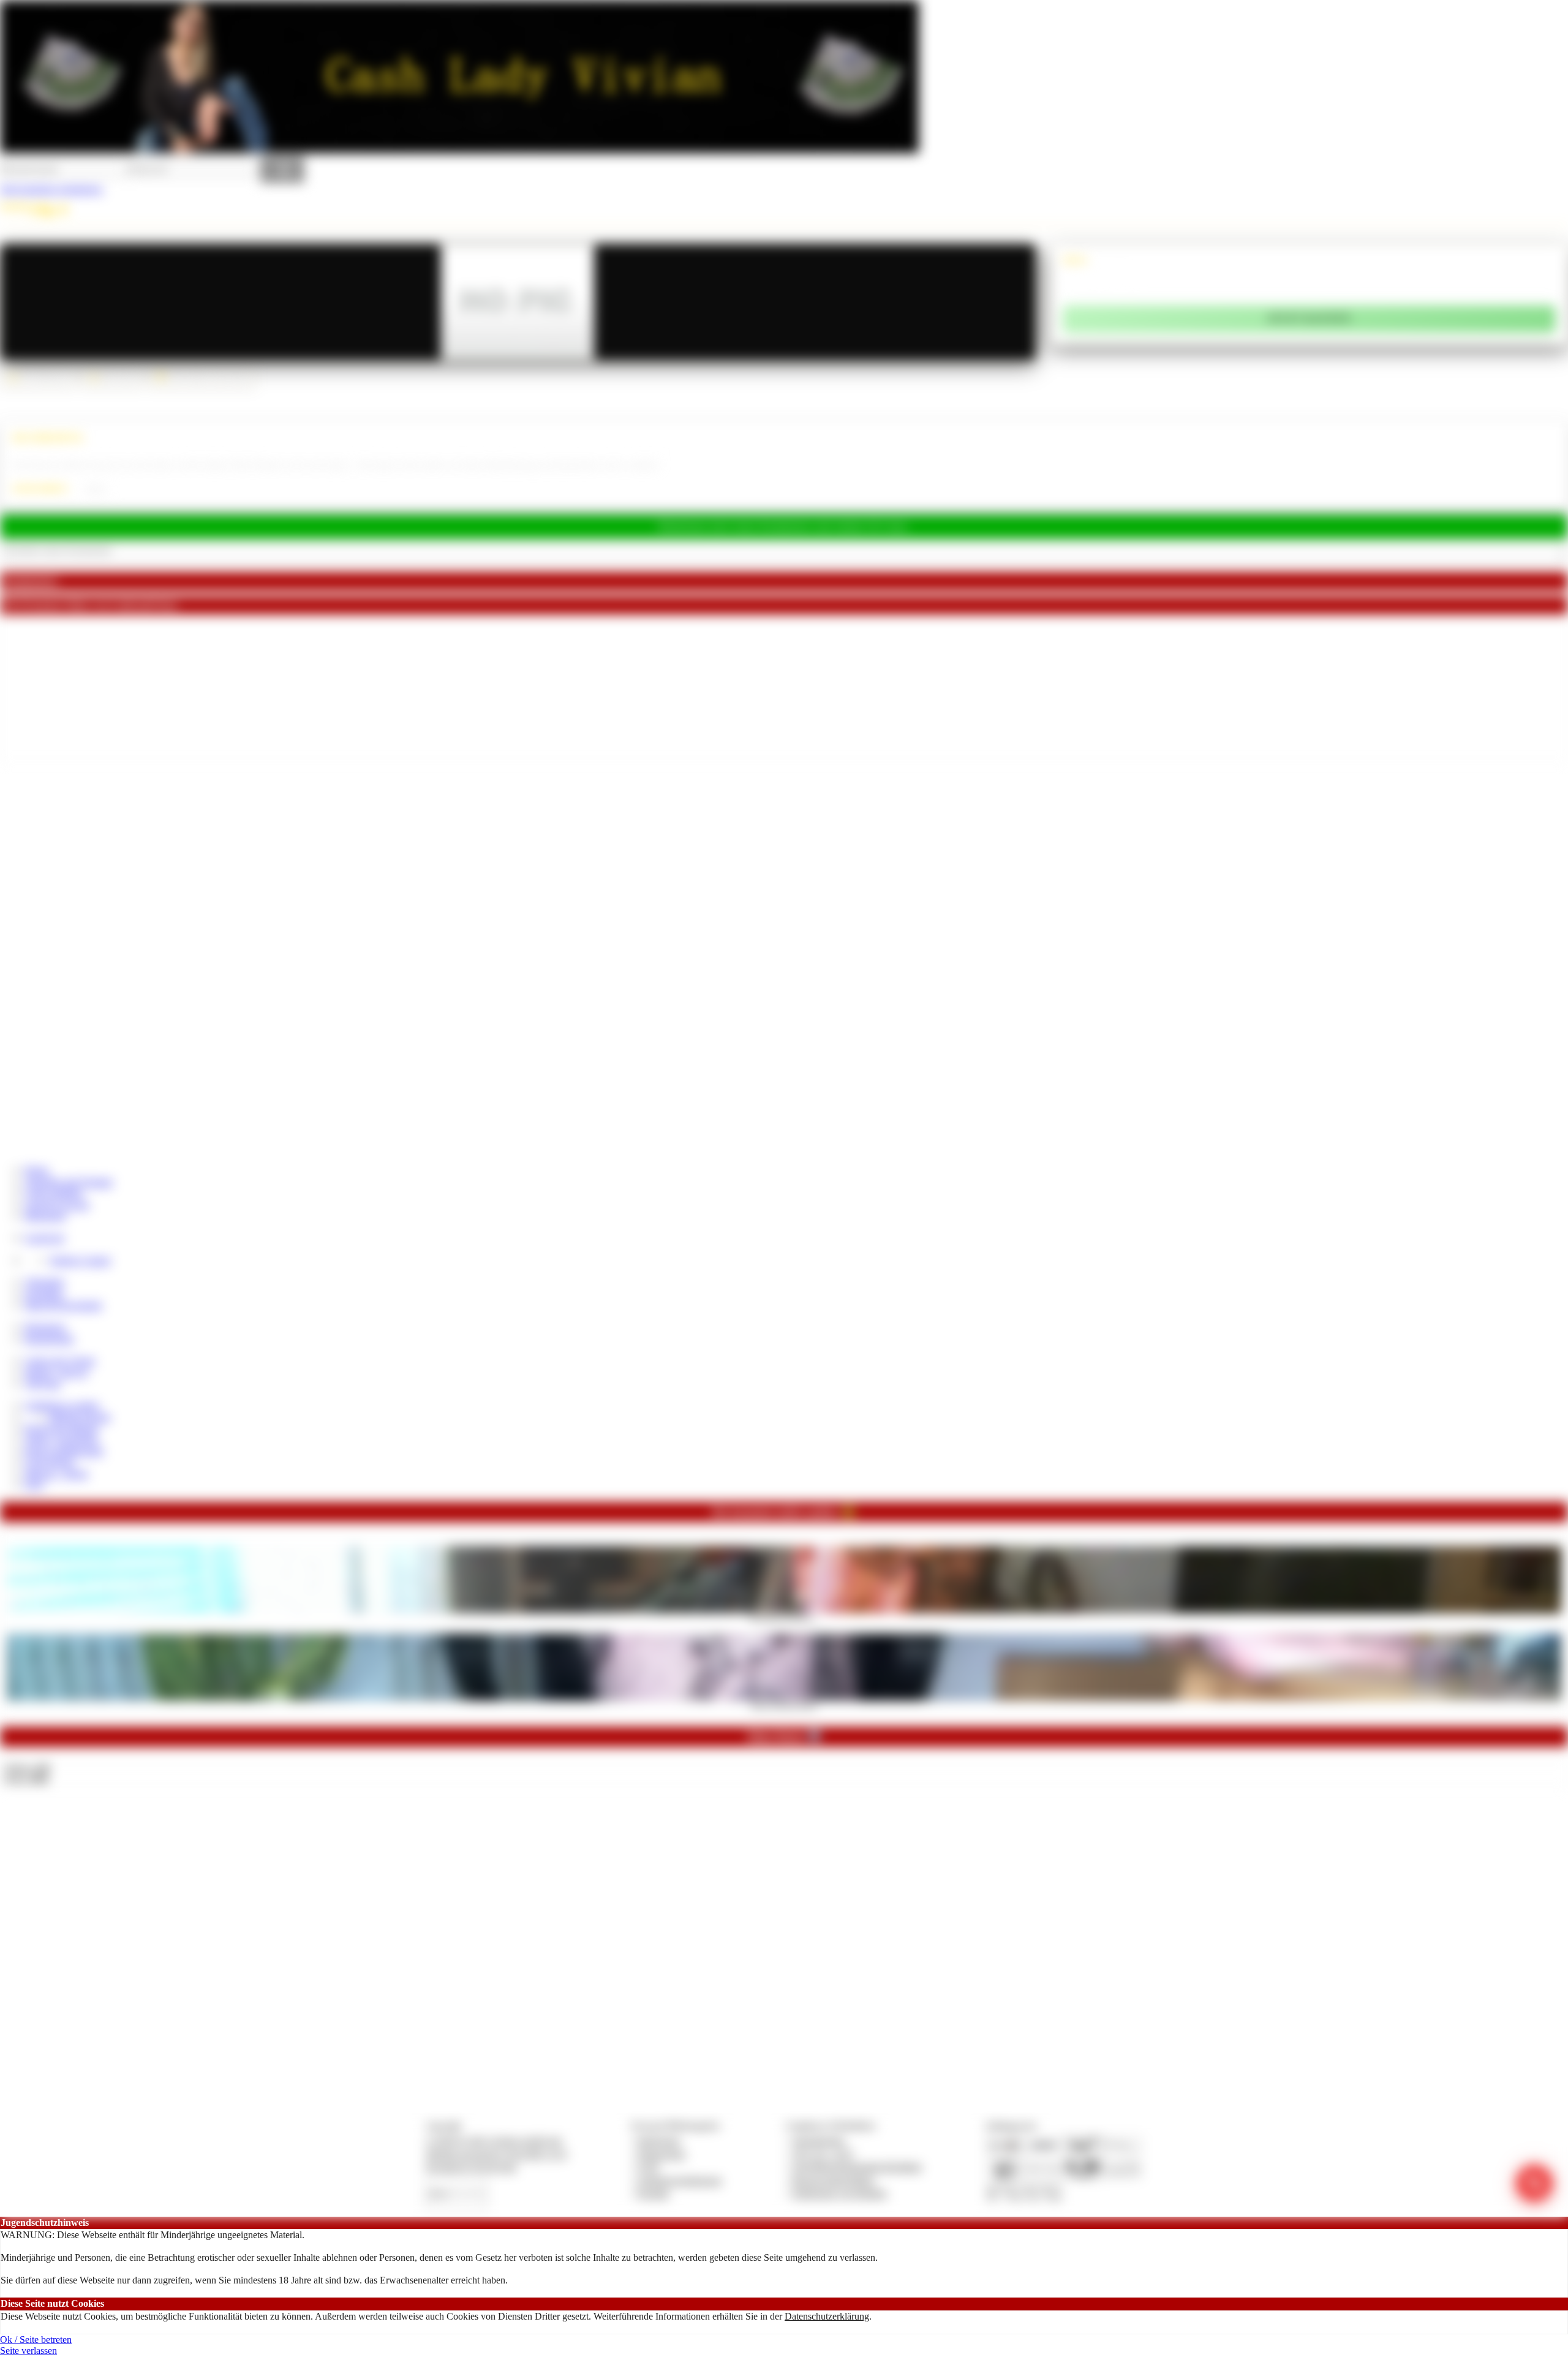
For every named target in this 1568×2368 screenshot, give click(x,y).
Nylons (96, 489)
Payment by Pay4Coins (471, 2167)
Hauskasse (45, 1327)
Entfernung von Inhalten (840, 2193)
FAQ (34, 1484)
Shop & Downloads (63, 1305)
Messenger (45, 1216)
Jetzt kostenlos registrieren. (52, 189)
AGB (648, 2167)
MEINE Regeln (80, 1417)
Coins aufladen (54, 1193)
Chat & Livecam (57, 1205)
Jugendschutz (819, 2140)
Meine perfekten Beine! (784, 1705)
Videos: (27, 1767)
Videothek (44, 1282)
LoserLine (44, 1238)
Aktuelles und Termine (69, 1182)
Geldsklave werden (62, 1405)
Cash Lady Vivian (60, 1361)
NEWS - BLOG (56, 1372)
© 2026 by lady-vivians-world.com (494, 2140)
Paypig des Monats (61, 1428)
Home (36, 1170)
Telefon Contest (80, 1260)
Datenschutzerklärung (827, 2316)
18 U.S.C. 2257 (823, 2154)
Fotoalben (44, 1294)
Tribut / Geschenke (61, 1439)
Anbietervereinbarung (679, 2180)
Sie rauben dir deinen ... (784, 1617)
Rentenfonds (49, 1339)
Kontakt (653, 2193)
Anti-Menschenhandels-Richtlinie (857, 2167)
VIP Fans (43, 1383)
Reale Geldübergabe (64, 1451)
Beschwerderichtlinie (833, 2180)
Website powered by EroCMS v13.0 (496, 2154)
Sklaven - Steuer (56, 1473)
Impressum (659, 2140)
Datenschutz (661, 2154)
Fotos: (26, 1778)
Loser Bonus (49, 1462)
